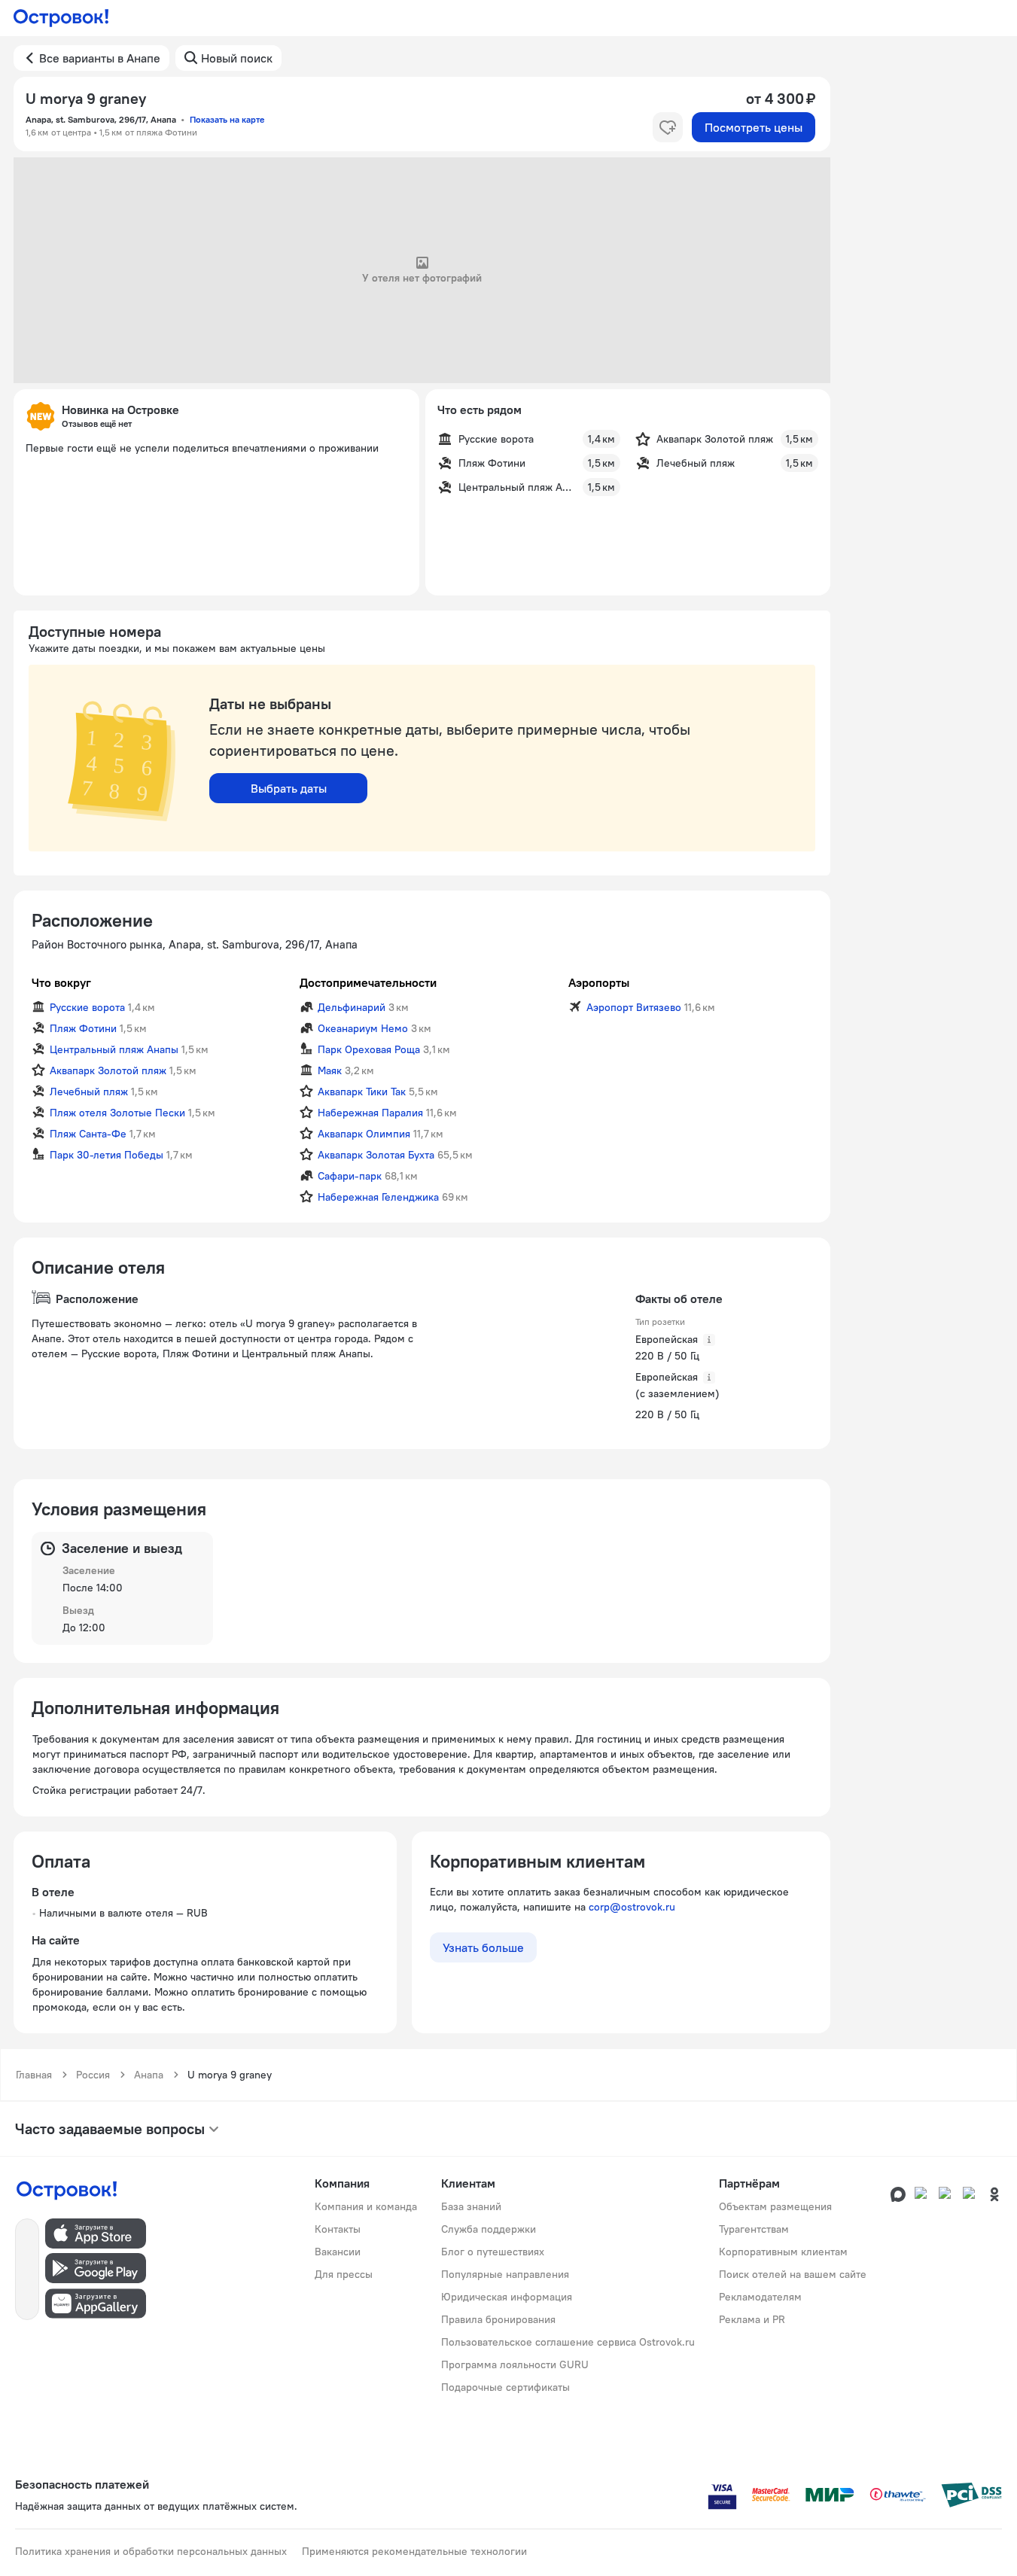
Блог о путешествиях (493, 2252)
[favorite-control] (668, 127)
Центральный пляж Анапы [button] (114, 1049)
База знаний (471, 2206)
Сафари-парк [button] (350, 1176)
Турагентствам (754, 2229)
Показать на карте (227, 119)
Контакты (338, 2229)
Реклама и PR (752, 2319)
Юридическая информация (507, 2297)
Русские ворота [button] (87, 1007)
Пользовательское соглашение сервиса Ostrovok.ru (568, 2342)
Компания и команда (366, 2206)
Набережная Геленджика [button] (378, 1197)
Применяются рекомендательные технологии (414, 2551)
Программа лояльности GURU (515, 2364)
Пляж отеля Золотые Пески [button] (117, 1113)
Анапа (149, 2075)
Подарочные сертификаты (505, 2387)
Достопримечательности (368, 982)
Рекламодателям (760, 2297)
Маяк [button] (330, 1070)
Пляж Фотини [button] (83, 1028)
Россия (93, 2075)
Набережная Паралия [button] (370, 1113)
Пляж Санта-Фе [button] (88, 1134)
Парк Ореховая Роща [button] (369, 1049)
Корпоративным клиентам (783, 2252)
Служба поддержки (489, 2229)
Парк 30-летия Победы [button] (107, 1155)
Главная (34, 2075)
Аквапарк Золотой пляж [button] (108, 1070)
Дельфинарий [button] (352, 1007)
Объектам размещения (775, 2206)
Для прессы (344, 2274)
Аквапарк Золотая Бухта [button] (376, 1155)
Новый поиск (237, 58)
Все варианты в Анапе (100, 58)
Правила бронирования (498, 2319)
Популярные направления (505, 2274)
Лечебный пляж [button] (89, 1092)
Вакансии (338, 2252)
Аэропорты (599, 982)
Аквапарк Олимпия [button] (364, 1134)
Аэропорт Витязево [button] (634, 1007)
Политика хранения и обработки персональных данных (151, 2551)
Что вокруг (61, 982)
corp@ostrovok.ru (632, 1907)
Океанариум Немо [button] (363, 1028)
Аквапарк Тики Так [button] (362, 1092)
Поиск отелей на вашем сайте (793, 2274)
